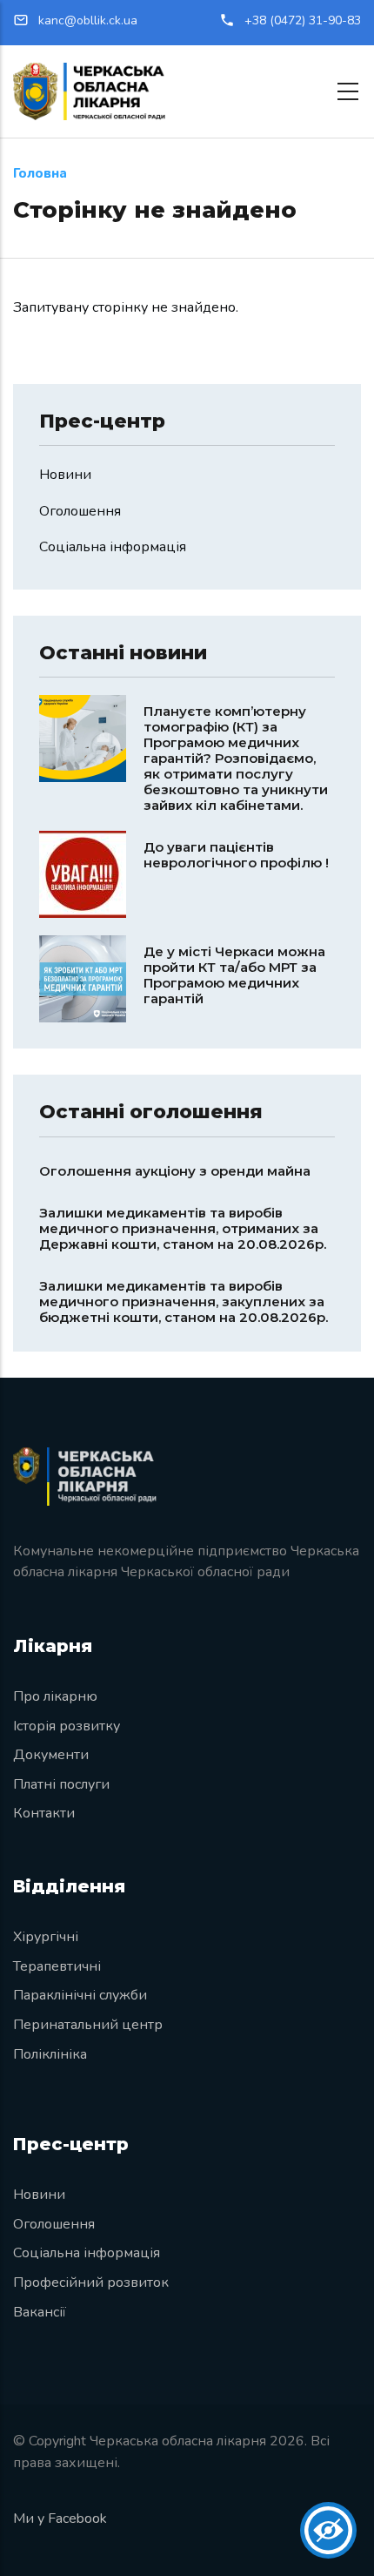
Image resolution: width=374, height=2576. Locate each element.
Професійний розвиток (91, 2283)
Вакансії (40, 2312)
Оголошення (80, 511)
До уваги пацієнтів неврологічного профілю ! (236, 855)
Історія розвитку (67, 1726)
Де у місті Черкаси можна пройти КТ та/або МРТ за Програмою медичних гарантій (234, 975)
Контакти (44, 1813)
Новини (65, 475)
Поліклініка (50, 2054)
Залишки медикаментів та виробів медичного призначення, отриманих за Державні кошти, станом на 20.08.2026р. (183, 1228)
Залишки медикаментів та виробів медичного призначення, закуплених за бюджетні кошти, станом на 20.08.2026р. (184, 1301)
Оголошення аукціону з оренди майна (175, 1171)
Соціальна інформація (113, 547)
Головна (40, 173)
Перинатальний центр (88, 2025)
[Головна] (89, 91)
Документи (51, 1755)
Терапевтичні (57, 1966)
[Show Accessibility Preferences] (328, 2530)
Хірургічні (46, 1937)
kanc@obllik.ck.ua (86, 20)
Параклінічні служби (80, 1995)
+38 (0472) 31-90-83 (303, 20)
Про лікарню (55, 1696)
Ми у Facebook (60, 2519)
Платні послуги (61, 1784)
